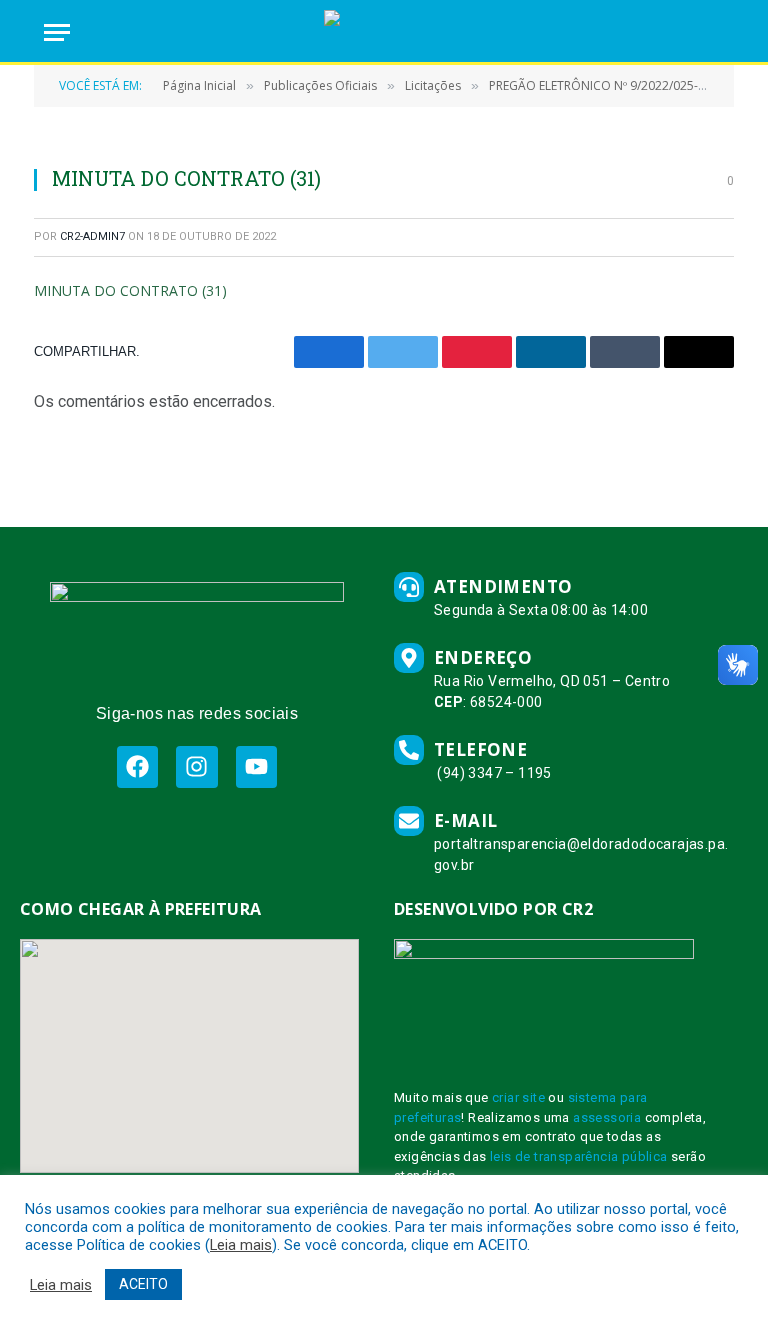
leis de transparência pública (579, 1156)
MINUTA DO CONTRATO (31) (130, 290)
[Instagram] (196, 766)
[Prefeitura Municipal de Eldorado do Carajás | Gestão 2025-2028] (383, 32)
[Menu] (57, 32)
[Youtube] (256, 766)
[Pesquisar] (715, 32)
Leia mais (241, 1245)
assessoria (607, 1117)
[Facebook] (137, 766)
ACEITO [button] (143, 1284)
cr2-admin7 (92, 236)
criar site (518, 1097)
